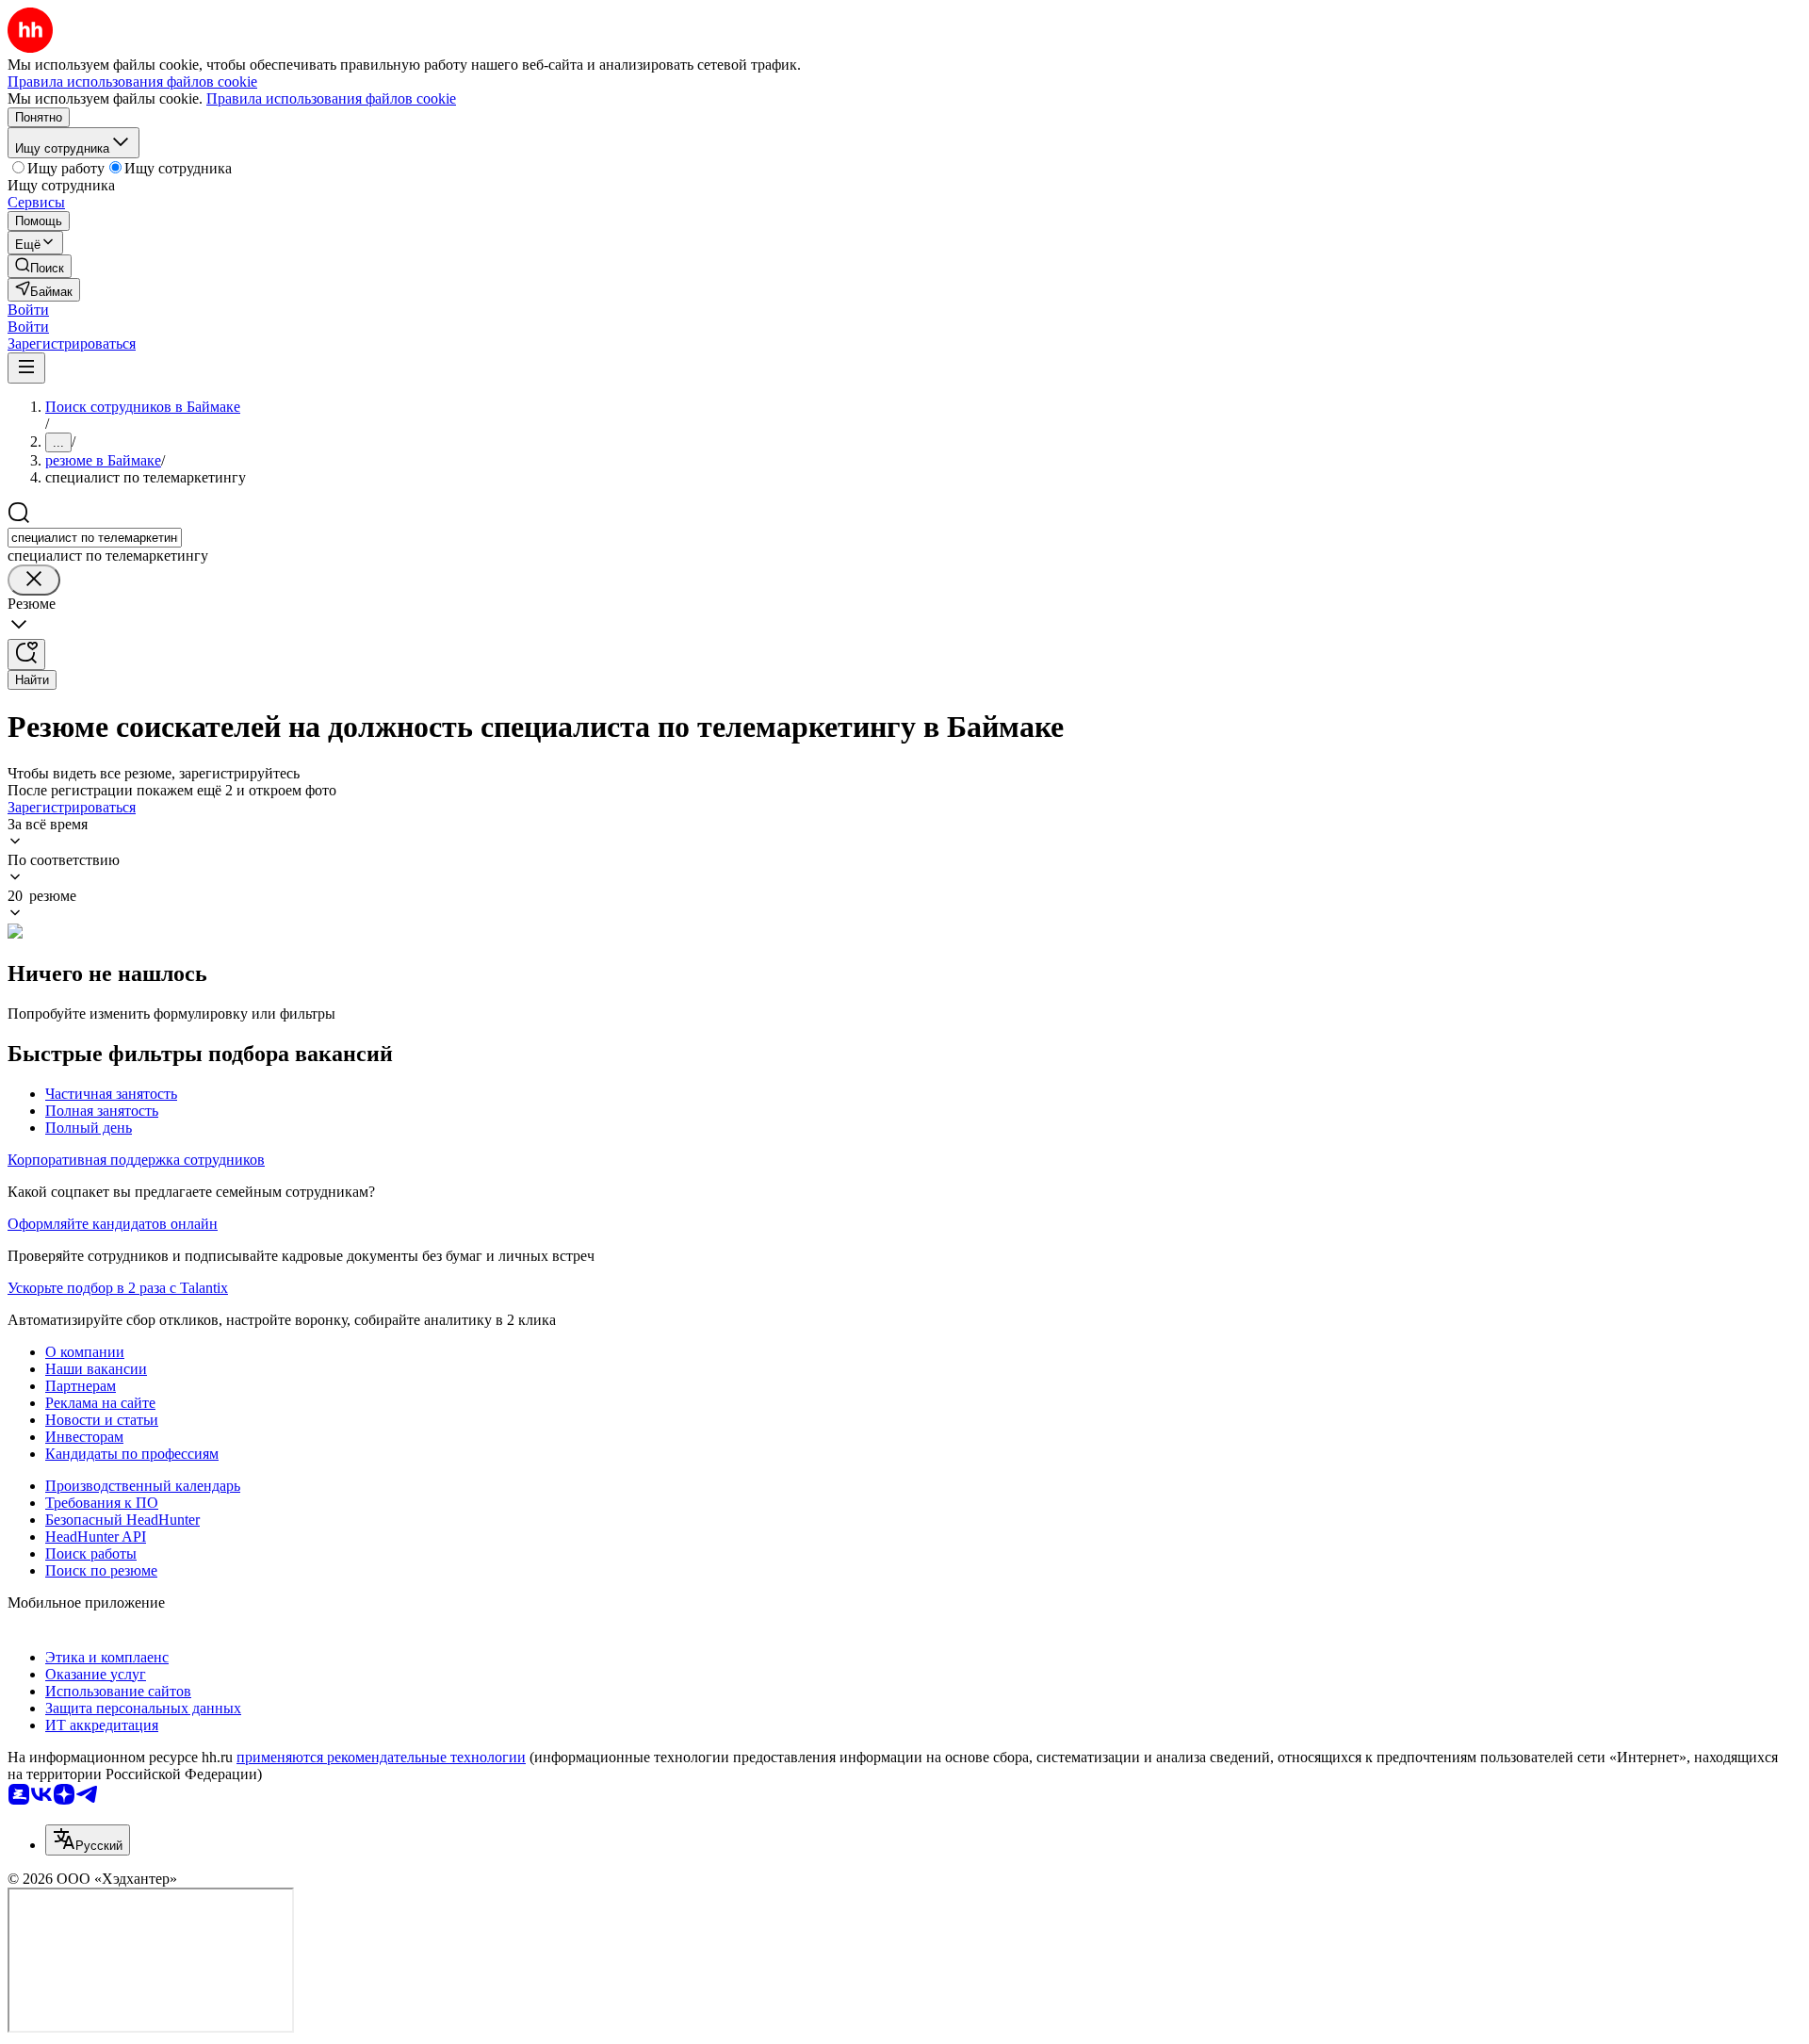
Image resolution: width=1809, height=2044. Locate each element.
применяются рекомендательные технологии (381, 1757)
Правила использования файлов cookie (331, 98)
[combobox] (95, 538)
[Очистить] (34, 580)
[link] (40, 266)
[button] (28, 310)
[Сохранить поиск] (26, 654)
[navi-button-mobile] (26, 368)
